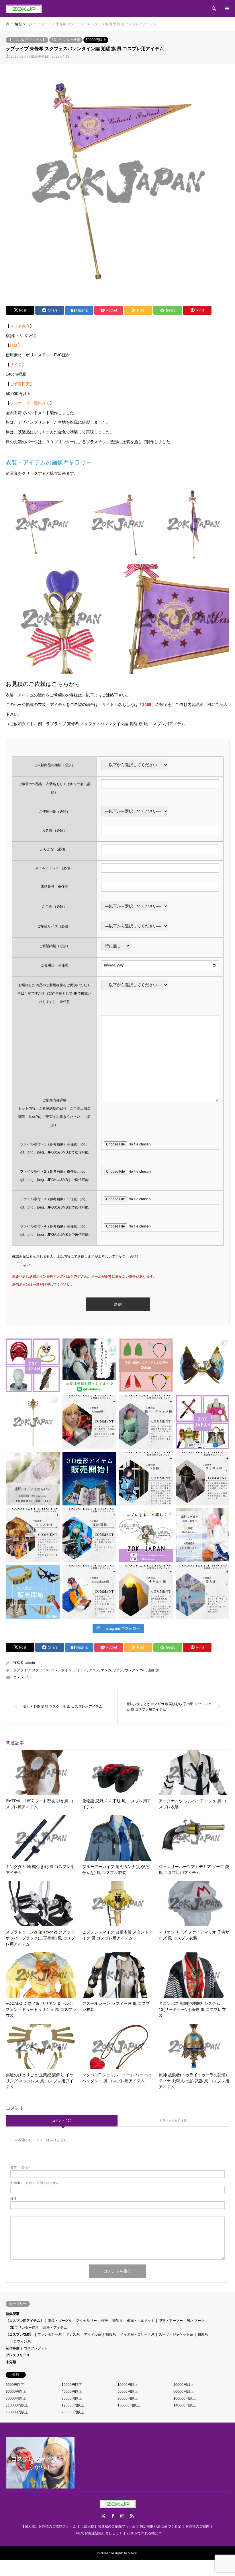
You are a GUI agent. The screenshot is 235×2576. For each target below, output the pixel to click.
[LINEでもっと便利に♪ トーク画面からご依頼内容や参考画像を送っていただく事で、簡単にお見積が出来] (89, 1365)
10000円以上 (128, 2385)
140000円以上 (185, 2405)
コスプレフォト (36, 2348)
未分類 (11, 2362)
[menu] (226, 9)
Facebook (113, 2516)
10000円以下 (72, 2385)
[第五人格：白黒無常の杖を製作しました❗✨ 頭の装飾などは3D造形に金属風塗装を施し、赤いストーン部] (33, 1422)
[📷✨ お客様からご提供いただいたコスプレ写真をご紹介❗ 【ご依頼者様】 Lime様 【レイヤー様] (89, 1422)
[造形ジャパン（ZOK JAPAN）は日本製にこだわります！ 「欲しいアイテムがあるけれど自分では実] (33, 1365)
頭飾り (117, 2321)
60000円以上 (184, 2392)
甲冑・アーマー (171, 2321)
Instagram (122, 2516)
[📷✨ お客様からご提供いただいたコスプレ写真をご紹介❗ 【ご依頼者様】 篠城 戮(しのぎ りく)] (89, 1535)
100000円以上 (185, 2398)
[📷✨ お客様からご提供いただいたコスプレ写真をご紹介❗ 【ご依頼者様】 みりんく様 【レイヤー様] (146, 1592)
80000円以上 (72, 2398)
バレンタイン (61, 1670)
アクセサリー (87, 2321)
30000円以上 (16, 2392)
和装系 (203, 2334)
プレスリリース (18, 2355)
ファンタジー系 (50, 2334)
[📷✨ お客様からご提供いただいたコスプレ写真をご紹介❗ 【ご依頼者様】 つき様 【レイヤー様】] (146, 1479)
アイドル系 (93, 2334)
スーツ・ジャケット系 (176, 2334)
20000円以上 (184, 2385)
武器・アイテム (55, 2328)
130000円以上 (129, 2405)
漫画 (151, 1670)
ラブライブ (22, 1670)
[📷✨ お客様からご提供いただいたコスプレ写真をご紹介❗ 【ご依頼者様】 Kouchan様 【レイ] (89, 1592)
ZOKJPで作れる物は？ (144, 2533)
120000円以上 (73, 2405)
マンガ (106, 1670)
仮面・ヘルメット (141, 2321)
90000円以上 (128, 2398)
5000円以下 (15, 2385)
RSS (132, 2516)
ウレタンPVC (135, 1670)
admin (30, 1663)
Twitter (103, 2516)
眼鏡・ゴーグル (60, 2321)
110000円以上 (17, 2405)
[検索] (214, 9)
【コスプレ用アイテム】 (27, 40)
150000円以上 (17, 2412)
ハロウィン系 (20, 2341)
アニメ (94, 1670)
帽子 (105, 2321)
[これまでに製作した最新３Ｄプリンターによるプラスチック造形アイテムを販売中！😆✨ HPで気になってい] (146, 1365)
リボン (118, 1670)
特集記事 (13, 2314)
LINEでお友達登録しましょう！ (98, 2533)
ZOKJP (105, 2553)
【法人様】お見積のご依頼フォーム (108, 2526)
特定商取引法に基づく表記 (160, 2526)
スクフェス (41, 1670)
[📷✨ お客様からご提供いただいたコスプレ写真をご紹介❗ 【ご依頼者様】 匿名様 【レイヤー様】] (203, 1592)
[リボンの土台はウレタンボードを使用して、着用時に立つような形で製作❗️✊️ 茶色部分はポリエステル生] (203, 1365)
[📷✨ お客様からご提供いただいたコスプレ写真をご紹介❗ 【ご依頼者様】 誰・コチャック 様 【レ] (146, 1422)
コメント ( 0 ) (62, 2120)
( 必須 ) (20, 2167)
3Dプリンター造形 (66, 40)
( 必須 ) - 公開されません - (36, 2183)
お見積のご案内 (197, 2526)
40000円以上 (72, 2392)
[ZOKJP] (24, 9)
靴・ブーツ (196, 2321)
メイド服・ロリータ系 (137, 2334)
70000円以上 (16, 2398)
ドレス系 (73, 2334)
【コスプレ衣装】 (19, 2334)
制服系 (111, 2334)
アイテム (80, 1670)
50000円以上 (96, 40)
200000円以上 (73, 2412)
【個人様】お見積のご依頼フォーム (49, 2526)
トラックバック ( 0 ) (173, 2120)
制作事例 (13, 2348)
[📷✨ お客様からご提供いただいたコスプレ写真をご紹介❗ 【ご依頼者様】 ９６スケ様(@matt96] (203, 1479)
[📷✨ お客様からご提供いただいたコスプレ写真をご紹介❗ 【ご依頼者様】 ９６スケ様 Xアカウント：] (33, 1535)
